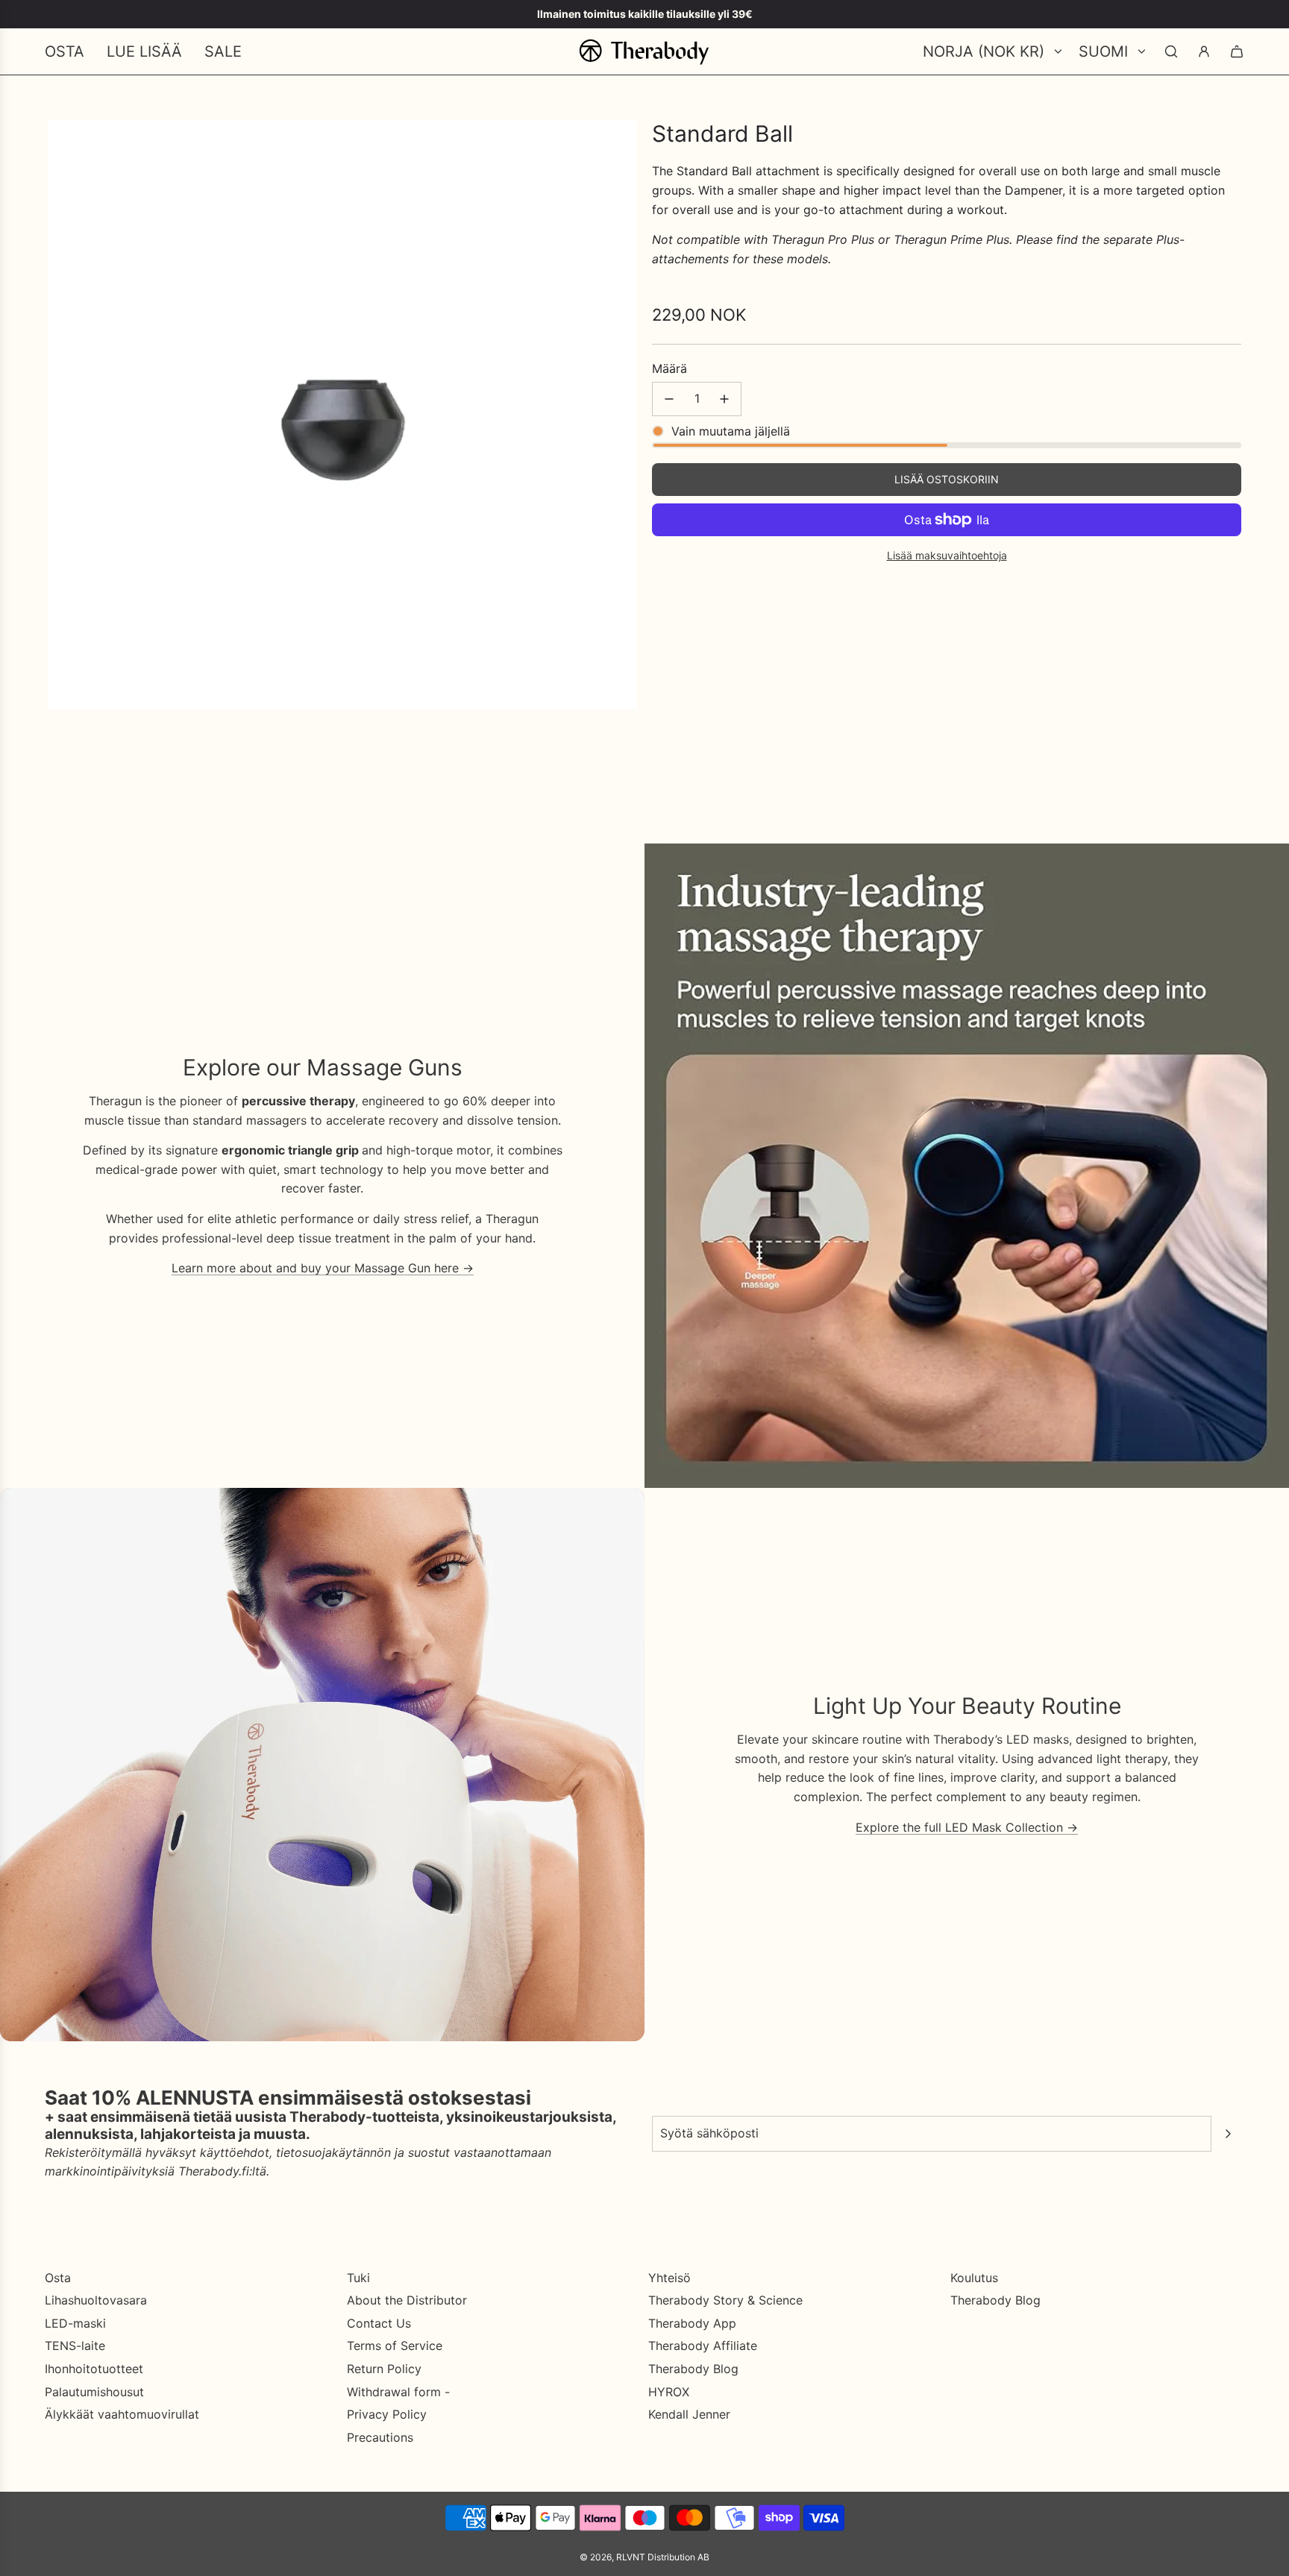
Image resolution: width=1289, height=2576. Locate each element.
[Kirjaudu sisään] (1204, 51)
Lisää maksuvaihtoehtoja (947, 555)
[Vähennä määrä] (669, 399)
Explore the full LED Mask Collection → (967, 1827)
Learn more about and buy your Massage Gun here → (323, 1268)
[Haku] (1171, 51)
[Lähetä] (1228, 2134)
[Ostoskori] (1237, 51)
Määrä (669, 368)
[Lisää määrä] (724, 399)
